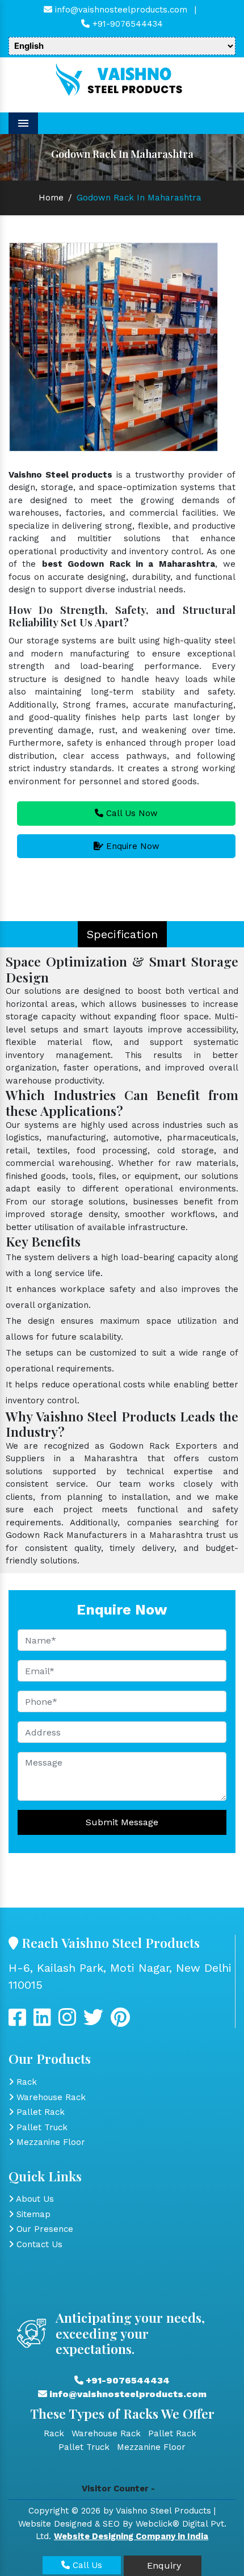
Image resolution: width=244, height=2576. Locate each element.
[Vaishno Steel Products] (122, 80)
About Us (34, 2199)
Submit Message (122, 1822)
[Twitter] (42, 2022)
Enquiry (163, 2565)
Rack (25, 2082)
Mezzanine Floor (49, 2142)
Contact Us (38, 2244)
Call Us (86, 2565)
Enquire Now (131, 846)
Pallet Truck (41, 2127)
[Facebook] (17, 2022)
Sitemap (32, 2214)
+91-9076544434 (126, 24)
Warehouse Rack (50, 2097)
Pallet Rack (39, 2112)
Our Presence (43, 2229)
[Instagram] (67, 2022)
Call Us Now (131, 813)
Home (51, 198)
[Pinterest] (120, 2022)
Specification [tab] (122, 934)
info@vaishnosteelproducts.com (120, 10)
